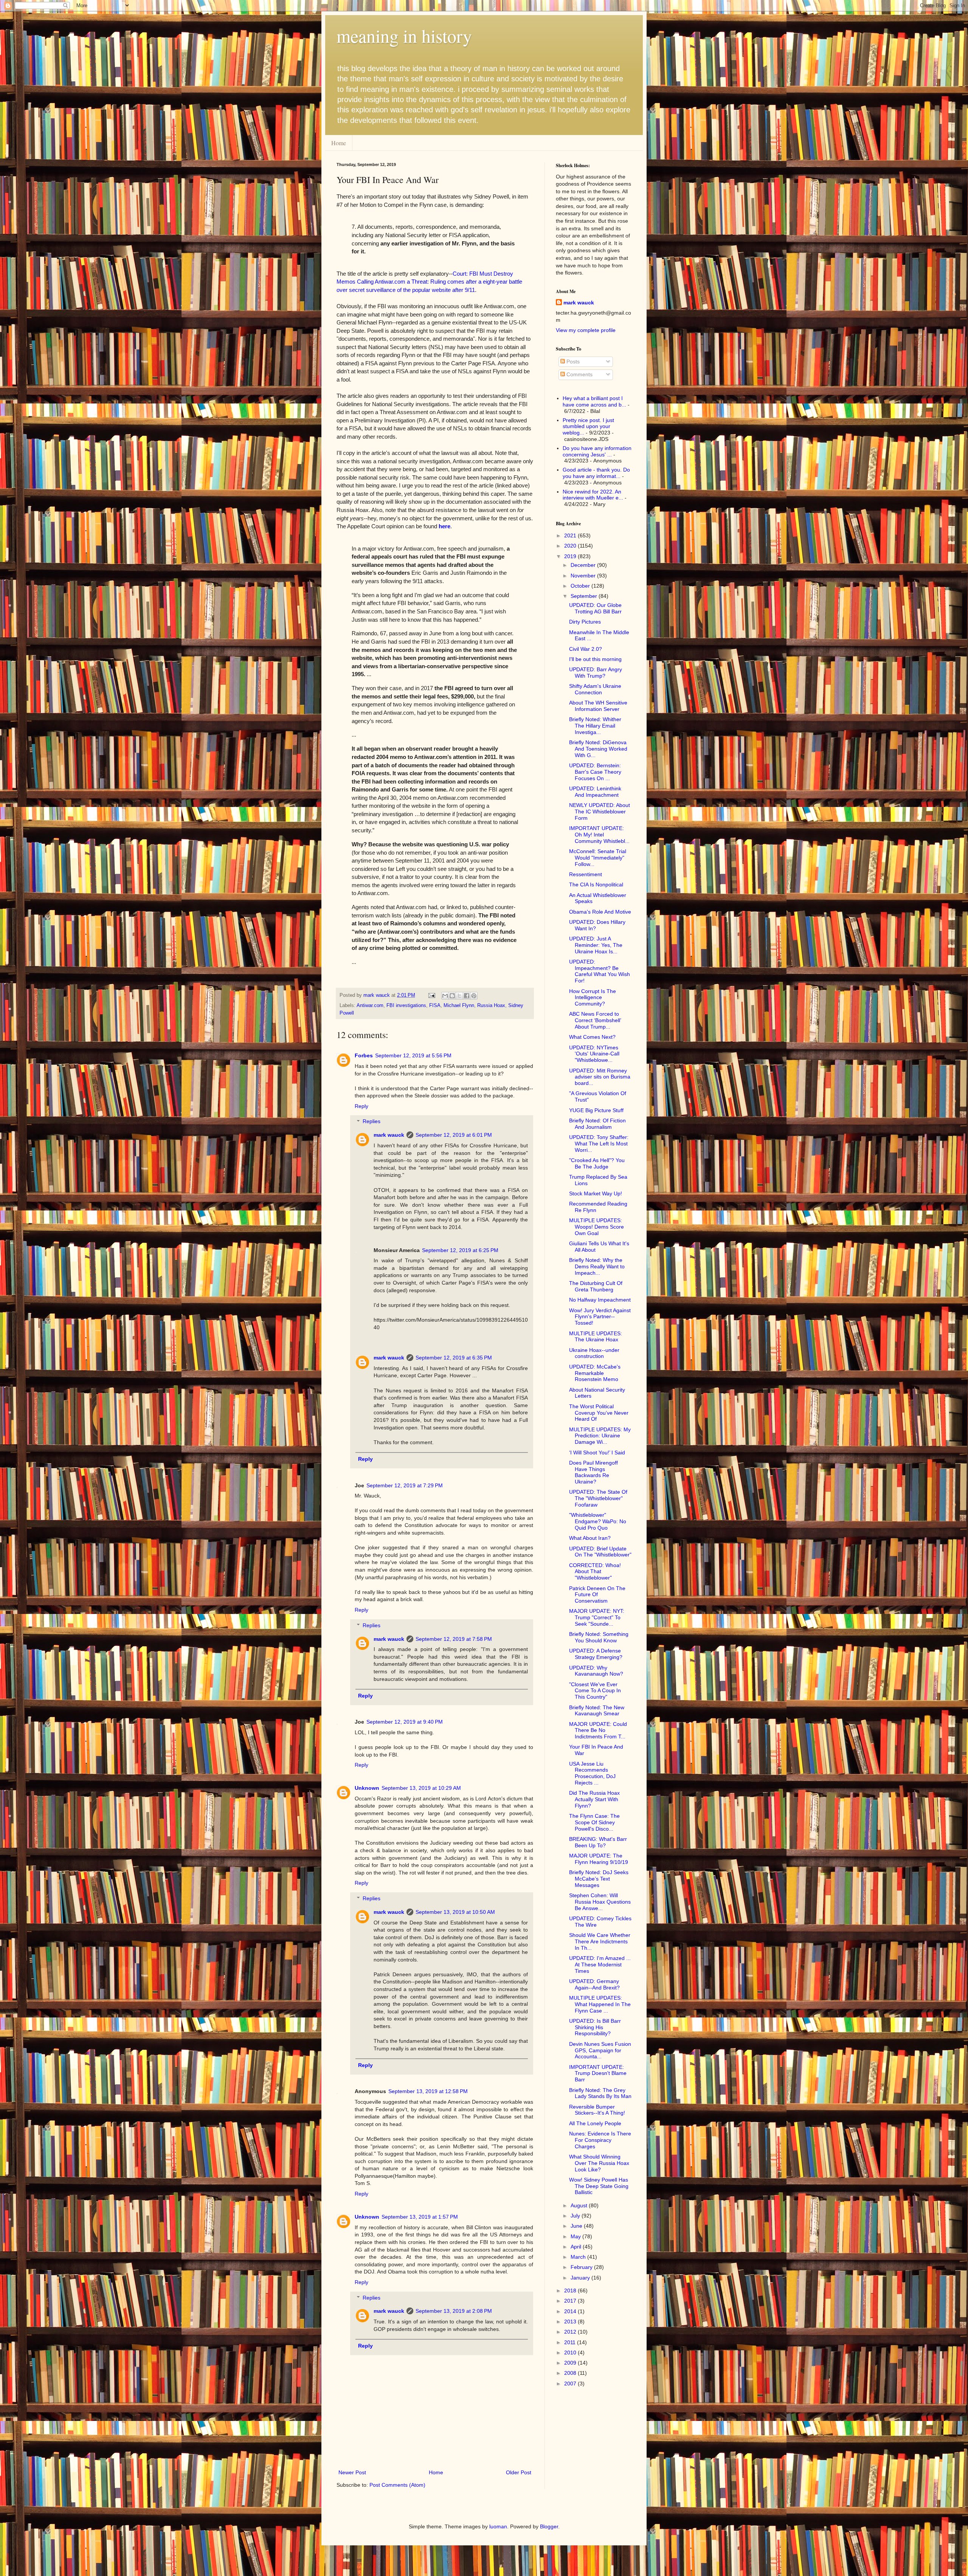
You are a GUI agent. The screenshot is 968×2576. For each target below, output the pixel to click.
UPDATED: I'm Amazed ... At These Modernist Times (600, 1965)
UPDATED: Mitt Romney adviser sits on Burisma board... (600, 1077)
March (579, 2257)
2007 (571, 2384)
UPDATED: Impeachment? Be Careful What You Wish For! (600, 971)
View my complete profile (586, 330)
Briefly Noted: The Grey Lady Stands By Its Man (600, 2093)
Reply (361, 1106)
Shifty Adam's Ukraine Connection (595, 689)
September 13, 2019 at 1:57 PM (420, 2217)
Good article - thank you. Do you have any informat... (596, 473)
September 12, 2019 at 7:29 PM (405, 1485)
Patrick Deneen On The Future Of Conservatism (597, 1595)
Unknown (367, 1788)
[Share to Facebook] (467, 996)
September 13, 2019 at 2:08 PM (454, 2311)
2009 (571, 2363)
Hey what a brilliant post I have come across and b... (594, 401)
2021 (571, 535)
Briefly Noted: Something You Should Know (599, 1637)
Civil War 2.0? (586, 649)
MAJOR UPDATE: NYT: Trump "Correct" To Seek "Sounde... (597, 1617)
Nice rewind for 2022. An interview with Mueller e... (593, 495)
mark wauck (389, 1135)
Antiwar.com (370, 1006)
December (584, 565)
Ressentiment (586, 874)
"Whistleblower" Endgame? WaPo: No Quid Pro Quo (598, 1521)
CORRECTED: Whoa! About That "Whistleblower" (595, 1572)
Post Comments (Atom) (397, 2485)
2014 (571, 2311)
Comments (579, 374)
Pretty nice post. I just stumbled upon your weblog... (588, 427)
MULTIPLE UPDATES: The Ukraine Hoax (596, 1337)
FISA (435, 1006)
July (576, 2216)
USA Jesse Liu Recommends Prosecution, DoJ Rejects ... (592, 1773)
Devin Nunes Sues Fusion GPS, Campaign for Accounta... (600, 2050)
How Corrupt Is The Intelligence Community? (593, 998)
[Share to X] (459, 996)
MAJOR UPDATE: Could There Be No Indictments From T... (598, 1730)
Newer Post (352, 2472)
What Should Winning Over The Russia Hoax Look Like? (599, 2163)
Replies (372, 1122)
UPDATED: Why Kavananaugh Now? (596, 1671)
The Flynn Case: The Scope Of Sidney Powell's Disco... (594, 1822)
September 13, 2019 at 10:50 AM (455, 1912)
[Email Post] (431, 995)
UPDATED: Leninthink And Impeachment (595, 792)
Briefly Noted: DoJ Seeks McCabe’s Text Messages (599, 1879)
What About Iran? (590, 1538)
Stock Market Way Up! (596, 1193)
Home (339, 143)
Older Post (519, 2472)
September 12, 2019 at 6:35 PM (454, 1358)
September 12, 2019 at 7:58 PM (454, 1639)
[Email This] (445, 996)
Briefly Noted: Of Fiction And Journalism (597, 1124)
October (581, 586)
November (584, 576)
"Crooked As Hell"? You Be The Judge (597, 1163)
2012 (571, 2332)
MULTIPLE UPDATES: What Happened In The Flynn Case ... (600, 2004)
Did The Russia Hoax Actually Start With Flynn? (594, 1799)
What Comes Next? (592, 1037)
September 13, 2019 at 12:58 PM (428, 2091)
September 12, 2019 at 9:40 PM (405, 1722)
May (576, 2236)
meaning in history (404, 36)
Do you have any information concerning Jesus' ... (597, 451)
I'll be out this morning (595, 659)
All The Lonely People (595, 2123)
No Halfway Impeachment (600, 1300)
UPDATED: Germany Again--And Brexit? (594, 1984)
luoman (498, 2526)
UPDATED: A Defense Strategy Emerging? (596, 1654)
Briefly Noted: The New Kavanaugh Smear (597, 1711)
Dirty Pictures (585, 622)
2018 (571, 2290)
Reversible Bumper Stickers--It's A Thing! (597, 2110)
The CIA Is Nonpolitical (596, 885)
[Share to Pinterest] (474, 996)
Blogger (549, 2526)
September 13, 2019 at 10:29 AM (421, 1788)
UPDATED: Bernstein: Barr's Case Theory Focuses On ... (595, 772)
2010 (571, 2353)
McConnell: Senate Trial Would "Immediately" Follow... (598, 858)
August (580, 2205)
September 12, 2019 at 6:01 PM (454, 1135)
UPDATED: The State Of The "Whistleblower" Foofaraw (598, 1498)
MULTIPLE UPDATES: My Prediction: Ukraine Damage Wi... (600, 1436)
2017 (571, 2301)
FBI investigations (406, 1006)
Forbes (364, 1055)
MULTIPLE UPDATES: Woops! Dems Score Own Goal (596, 1227)
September (585, 596)
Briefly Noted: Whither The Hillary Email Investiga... (595, 726)
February (582, 2267)
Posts (572, 362)
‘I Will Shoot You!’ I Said (597, 1452)
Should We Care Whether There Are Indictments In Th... (600, 1941)
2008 (571, 2373)
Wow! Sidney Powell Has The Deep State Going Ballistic (599, 2186)
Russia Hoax (491, 1006)
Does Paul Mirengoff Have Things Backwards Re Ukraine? (593, 1472)
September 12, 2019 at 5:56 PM (413, 1055)
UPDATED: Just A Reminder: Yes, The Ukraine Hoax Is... (596, 945)
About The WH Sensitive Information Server (598, 706)
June (577, 2226)
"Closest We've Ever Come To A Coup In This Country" (595, 1691)
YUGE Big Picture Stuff (596, 1110)
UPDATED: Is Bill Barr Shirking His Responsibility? (595, 2027)
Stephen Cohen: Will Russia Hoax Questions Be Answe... (600, 1902)
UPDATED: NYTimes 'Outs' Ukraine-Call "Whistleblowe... (594, 1054)
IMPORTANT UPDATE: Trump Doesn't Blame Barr (598, 2073)
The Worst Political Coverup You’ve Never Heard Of (599, 1413)
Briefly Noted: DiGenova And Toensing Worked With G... (598, 749)
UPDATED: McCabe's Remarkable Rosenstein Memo (595, 1373)
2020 (571, 546)
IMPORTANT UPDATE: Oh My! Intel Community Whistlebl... (599, 835)
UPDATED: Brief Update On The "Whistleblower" (600, 1552)
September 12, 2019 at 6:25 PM (460, 1250)
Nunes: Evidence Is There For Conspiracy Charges (600, 2140)
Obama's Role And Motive (600, 912)
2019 (571, 556)
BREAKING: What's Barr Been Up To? (598, 1842)
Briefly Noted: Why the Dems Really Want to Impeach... (597, 1266)
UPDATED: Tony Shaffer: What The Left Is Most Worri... (599, 1144)
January (581, 2278)
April (577, 2247)
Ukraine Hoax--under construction (594, 1353)
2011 (571, 2342)
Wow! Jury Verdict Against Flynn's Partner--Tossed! (600, 1317)
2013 (571, 2322)
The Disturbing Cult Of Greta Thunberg (596, 1286)
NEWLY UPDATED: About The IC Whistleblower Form (600, 812)
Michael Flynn (459, 1006)
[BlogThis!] (452, 996)
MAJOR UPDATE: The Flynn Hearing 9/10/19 (599, 1859)
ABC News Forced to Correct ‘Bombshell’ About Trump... (595, 1020)
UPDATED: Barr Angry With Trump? (596, 673)
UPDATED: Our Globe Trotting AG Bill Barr (595, 608)
